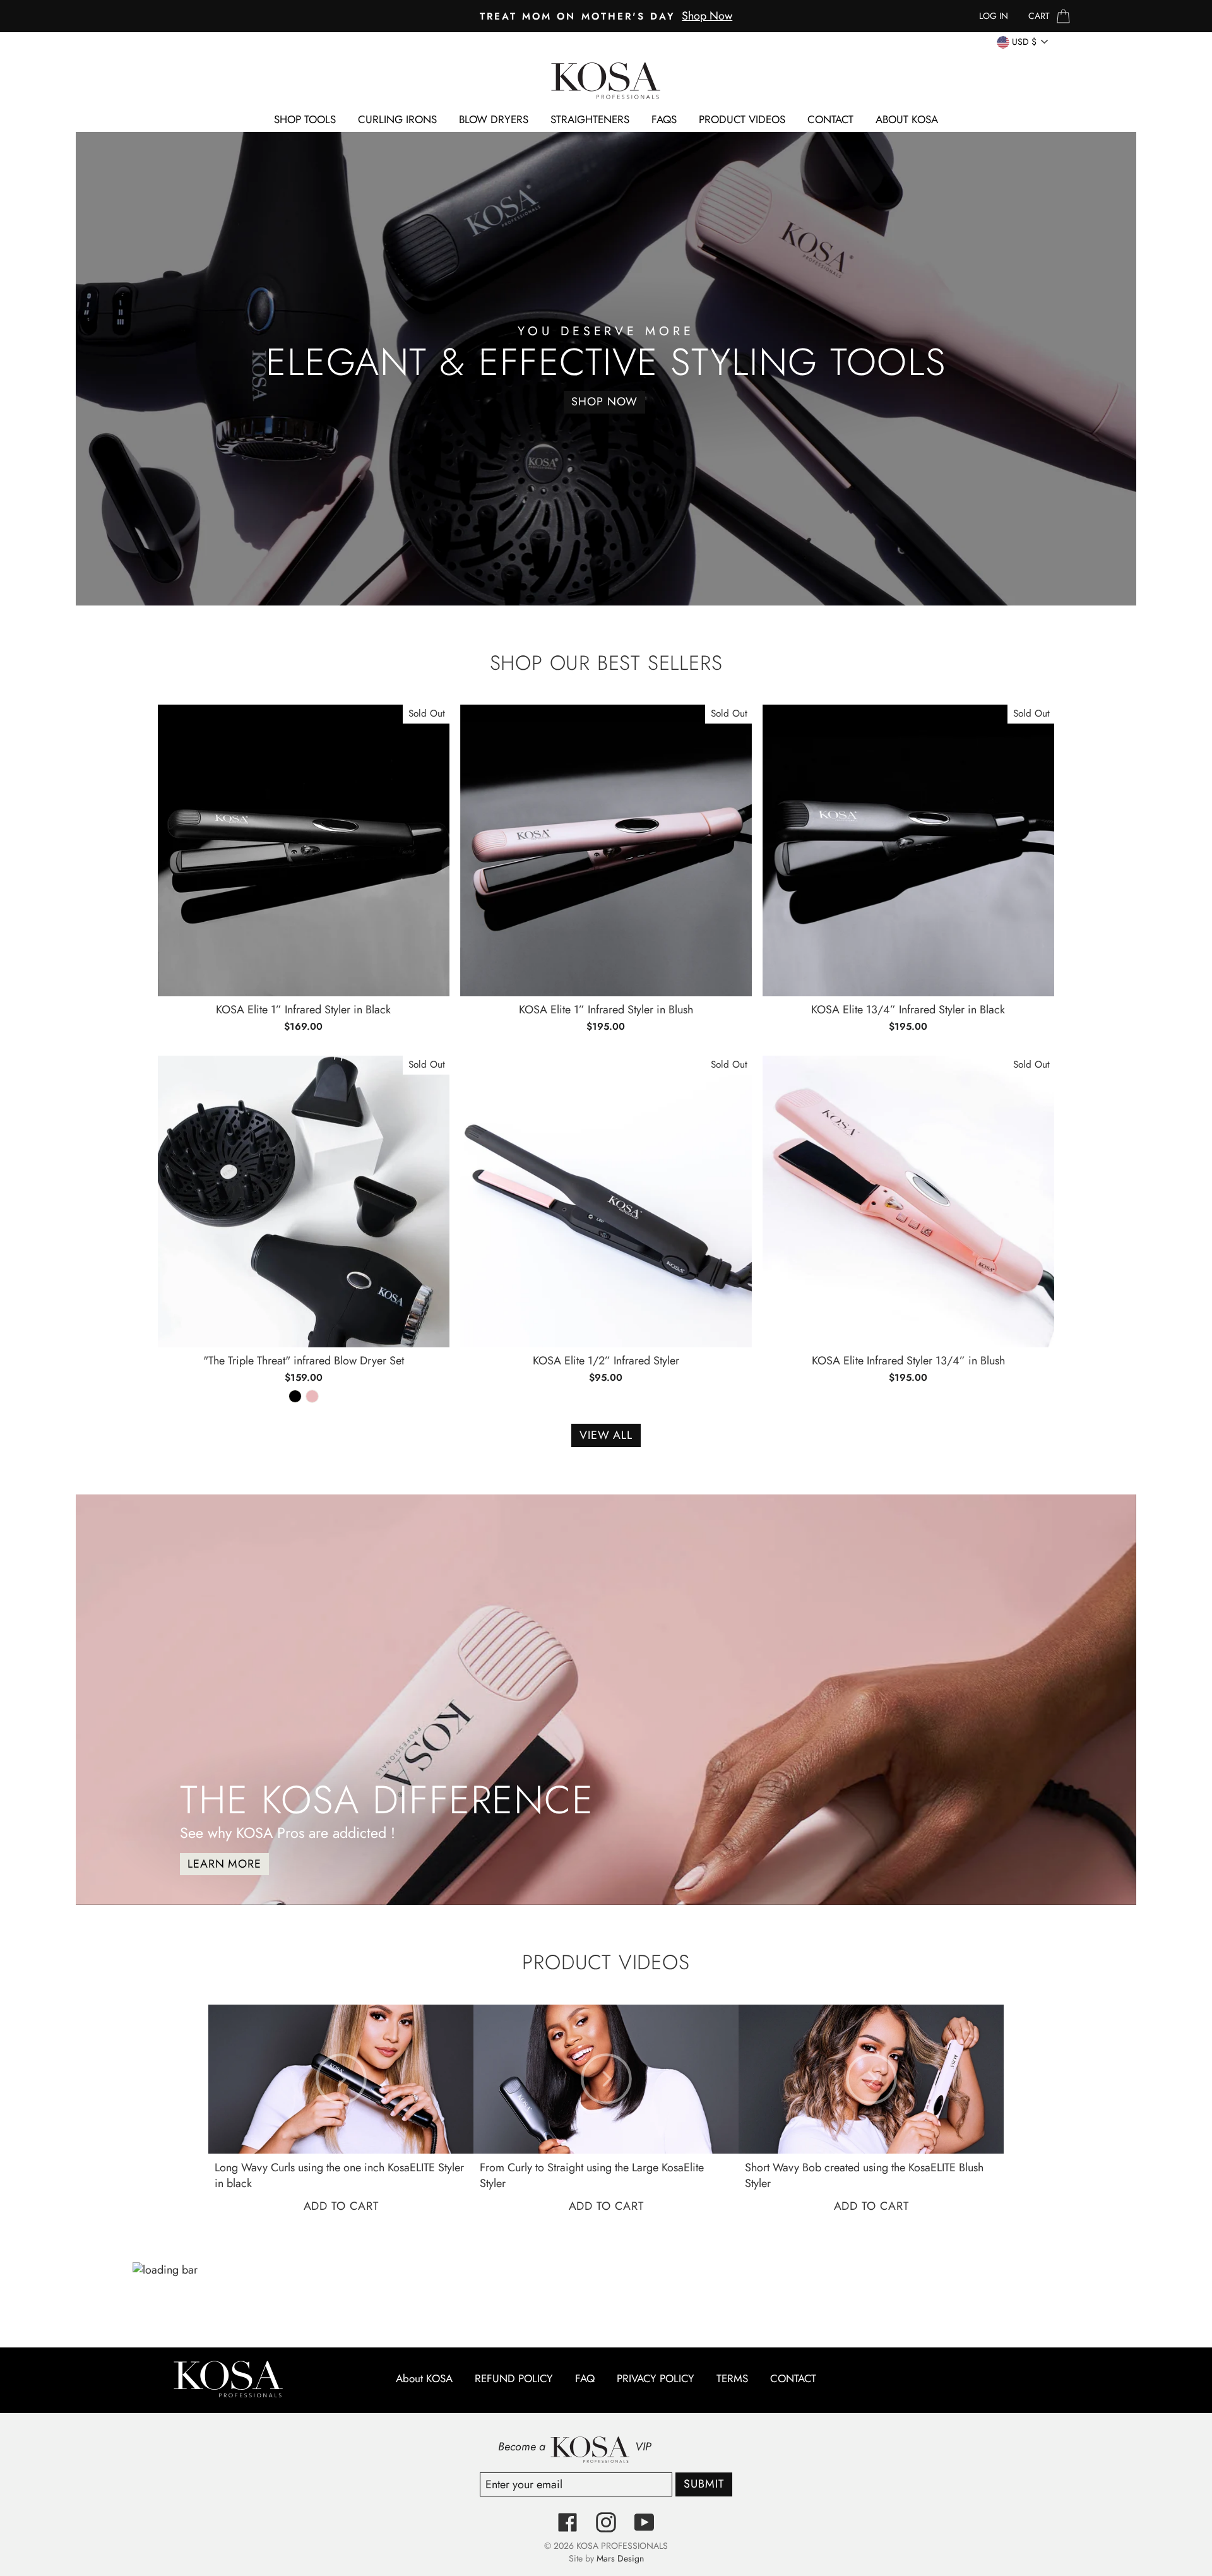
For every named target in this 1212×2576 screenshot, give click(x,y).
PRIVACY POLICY (656, 2379)
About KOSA (424, 2379)
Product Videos (742, 119)
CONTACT (830, 119)
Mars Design (620, 2558)
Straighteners (590, 119)
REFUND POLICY (514, 2379)
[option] (606, 16)
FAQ (585, 2379)
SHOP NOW (604, 402)
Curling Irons (397, 119)
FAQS (664, 119)
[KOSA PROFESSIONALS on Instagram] (606, 2522)
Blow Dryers (494, 119)
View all (606, 1435)
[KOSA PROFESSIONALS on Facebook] (567, 2522)
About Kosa (907, 119)
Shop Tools (305, 119)
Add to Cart (341, 2206)
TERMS (732, 2379)
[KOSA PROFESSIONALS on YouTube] (645, 2522)
